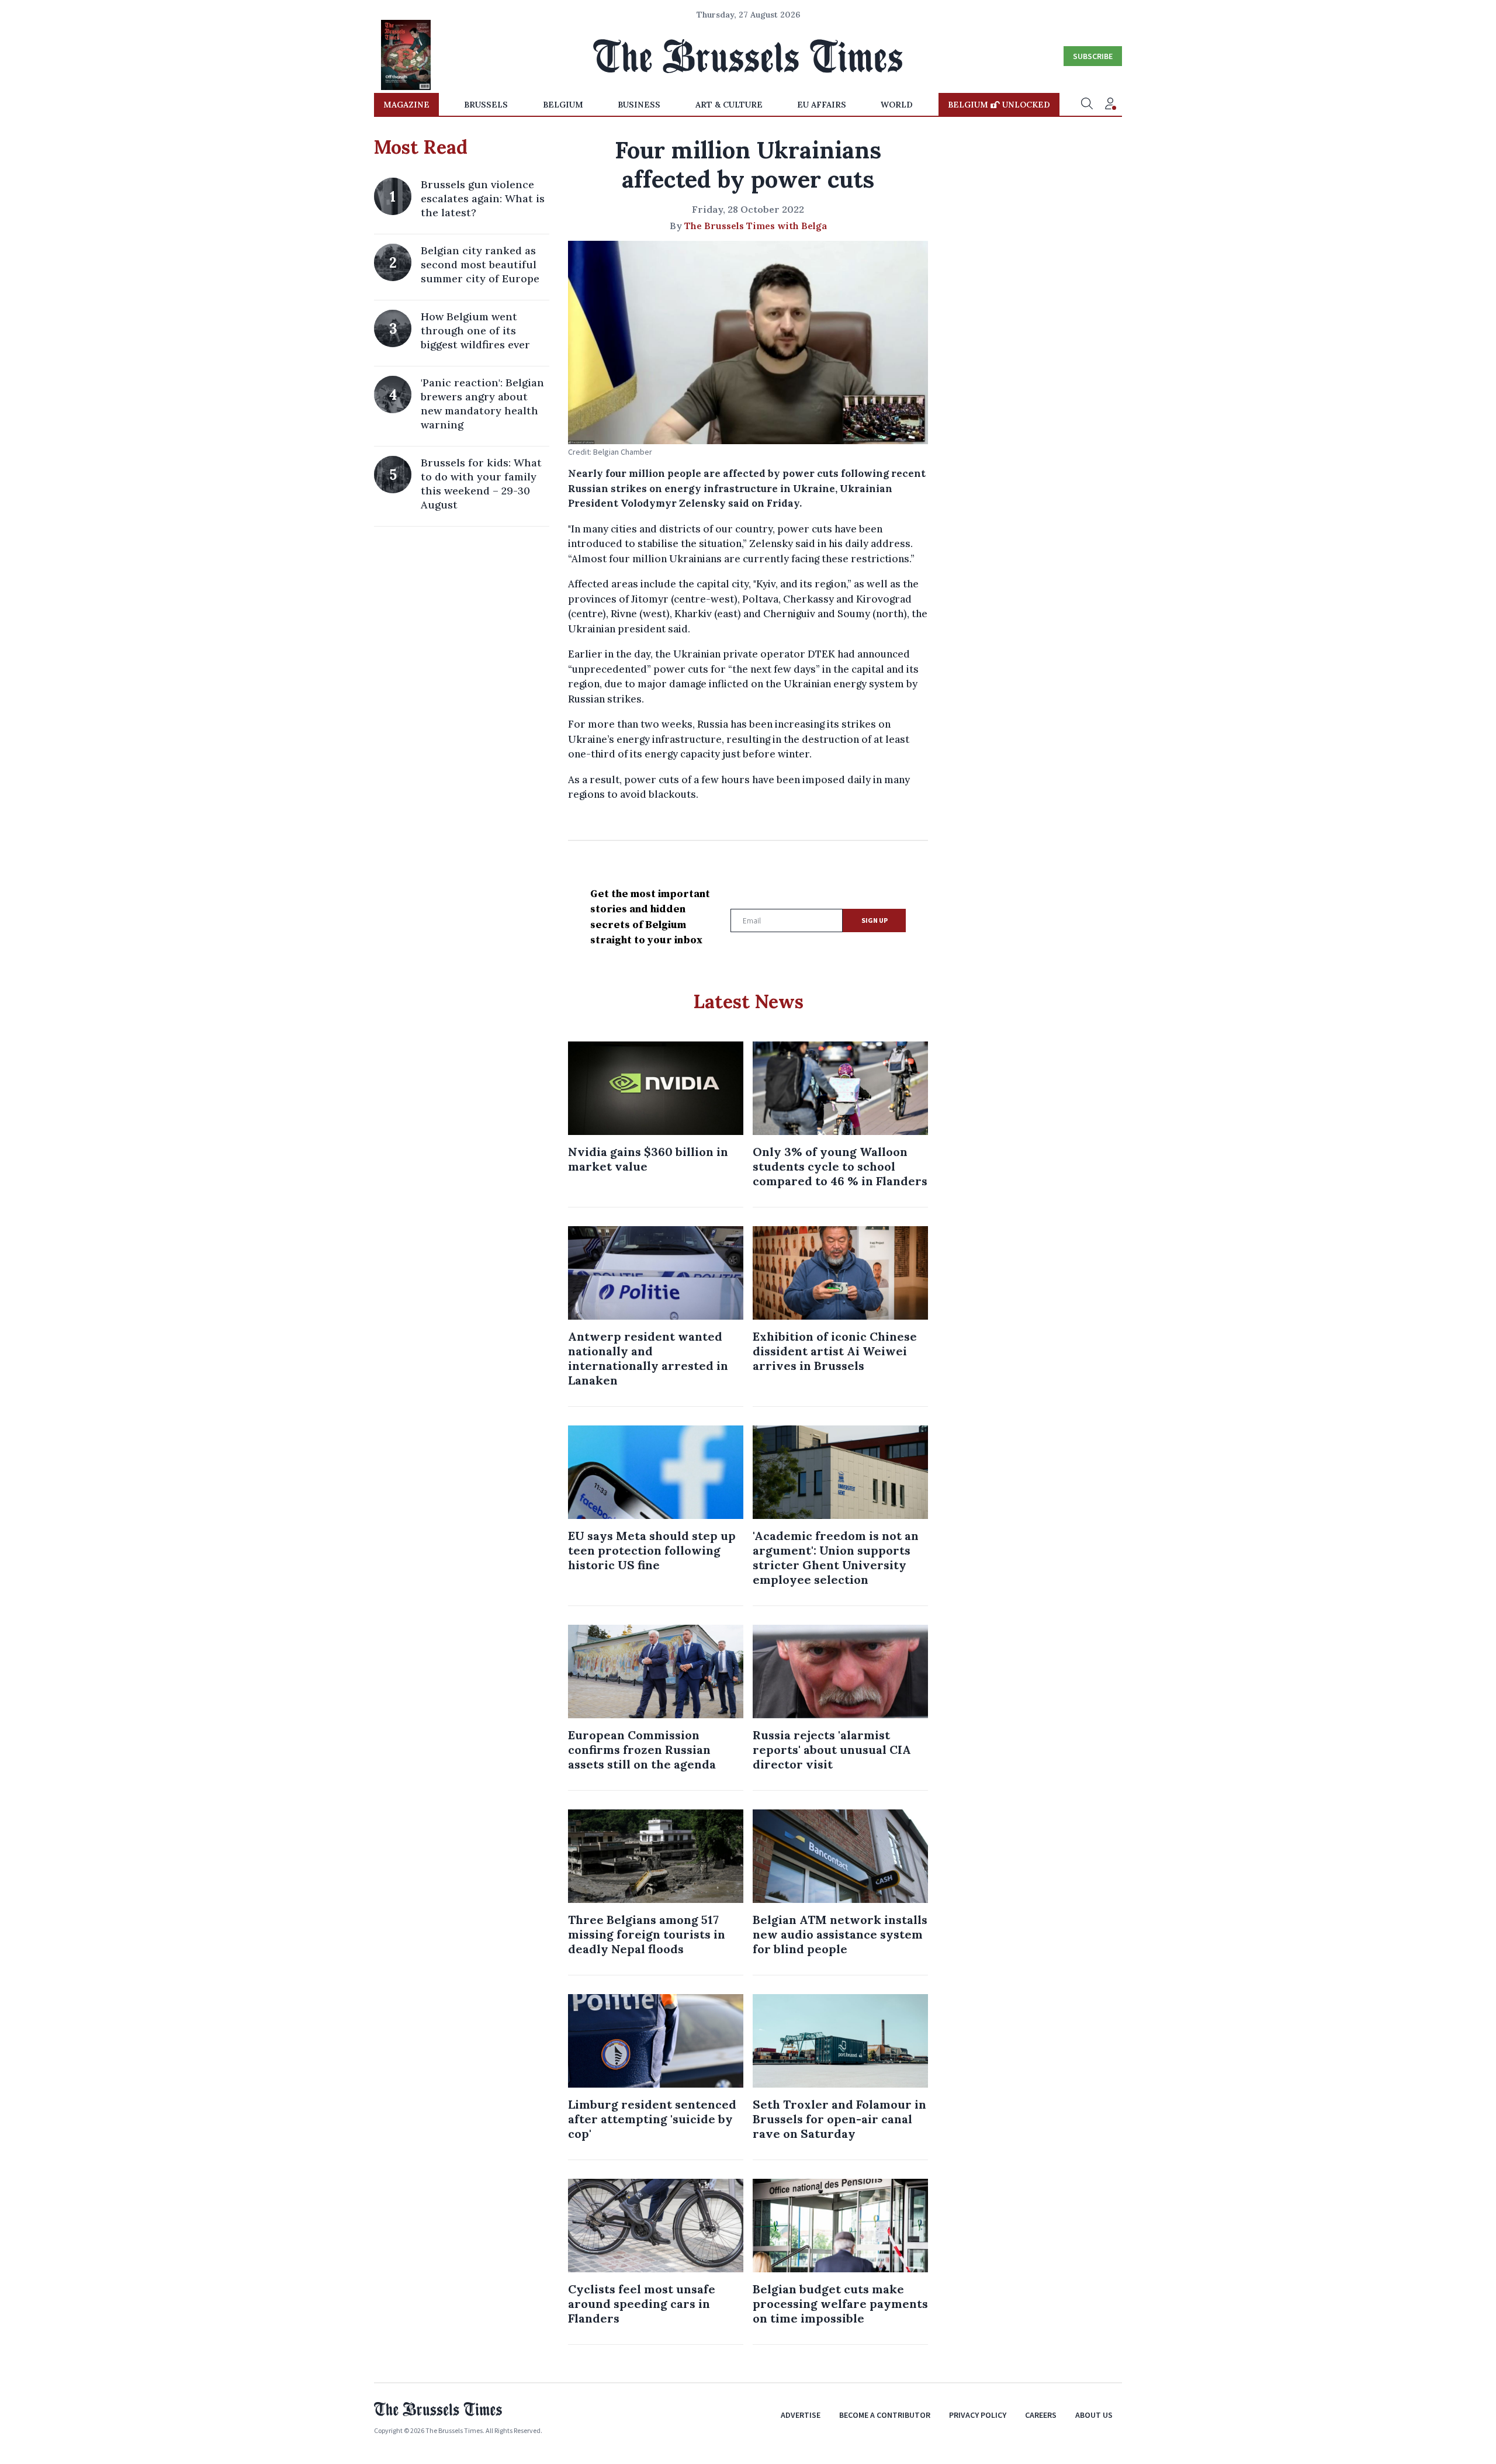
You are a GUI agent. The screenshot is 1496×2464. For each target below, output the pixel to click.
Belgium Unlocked (999, 105)
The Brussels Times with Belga (756, 226)
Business (639, 105)
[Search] (1087, 105)
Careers (1041, 2415)
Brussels (486, 105)
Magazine (406, 105)
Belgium (563, 105)
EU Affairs (822, 105)
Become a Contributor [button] (885, 2415)
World (897, 105)
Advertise (801, 2415)
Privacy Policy (978, 2415)
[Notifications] (1110, 105)
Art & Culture (729, 105)
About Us (1094, 2415)
